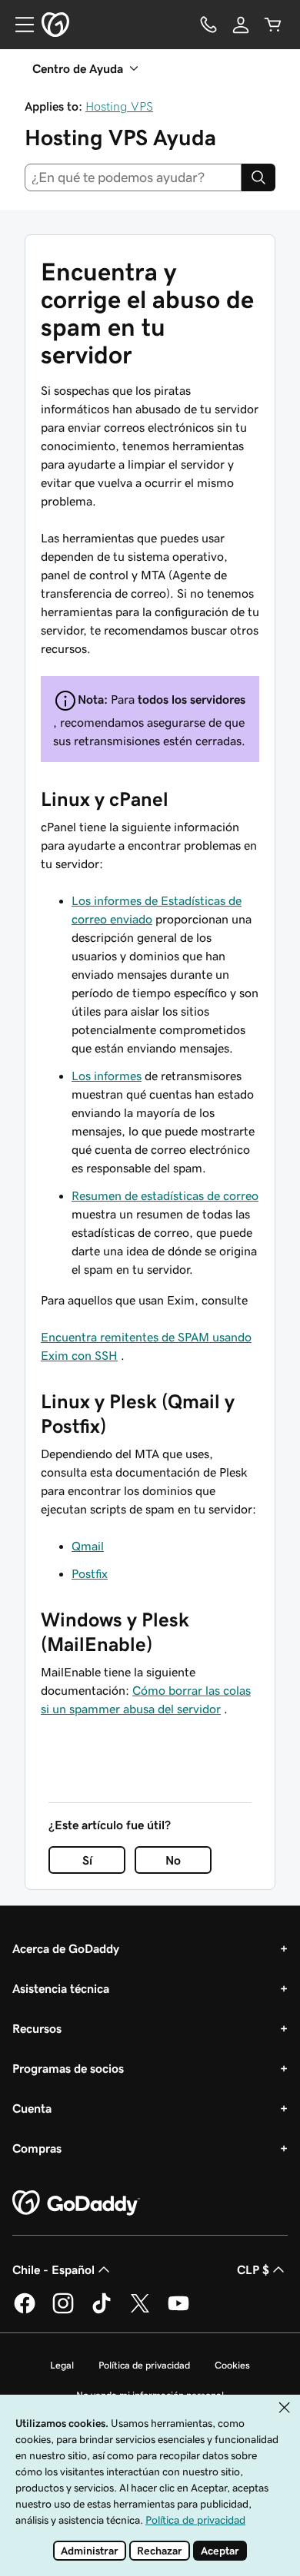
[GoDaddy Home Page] (76, 2203)
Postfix (90, 1573)
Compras (37, 2148)
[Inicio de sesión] (241, 25)
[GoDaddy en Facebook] (25, 2311)
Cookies (232, 2365)
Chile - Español (53, 2269)
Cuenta (32, 2108)
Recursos (37, 2028)
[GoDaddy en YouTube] (178, 2311)
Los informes (107, 1076)
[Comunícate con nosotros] (208, 25)
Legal (62, 2365)
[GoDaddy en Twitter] (140, 2311)
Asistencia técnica (61, 1988)
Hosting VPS (119, 106)
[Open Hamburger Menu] (18, 25)
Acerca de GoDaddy (66, 1948)
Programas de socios (68, 2068)
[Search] (258, 177)
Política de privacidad (144, 2365)
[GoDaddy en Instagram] (63, 2311)
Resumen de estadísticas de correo (165, 1195)
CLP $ (253, 2269)
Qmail (88, 1546)
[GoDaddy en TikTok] (102, 2311)
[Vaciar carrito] (273, 25)
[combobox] (133, 177)
